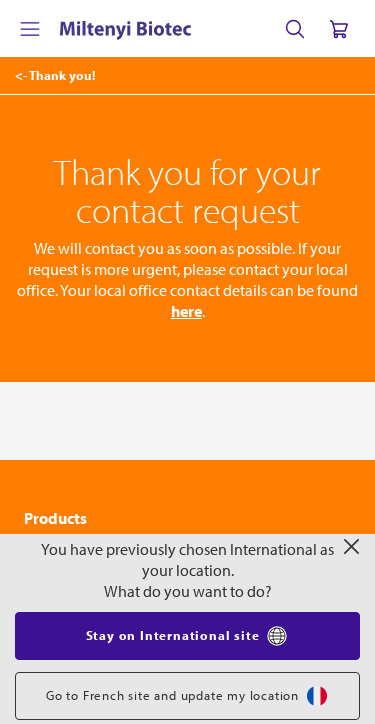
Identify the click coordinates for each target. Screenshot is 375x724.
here (186, 311)
